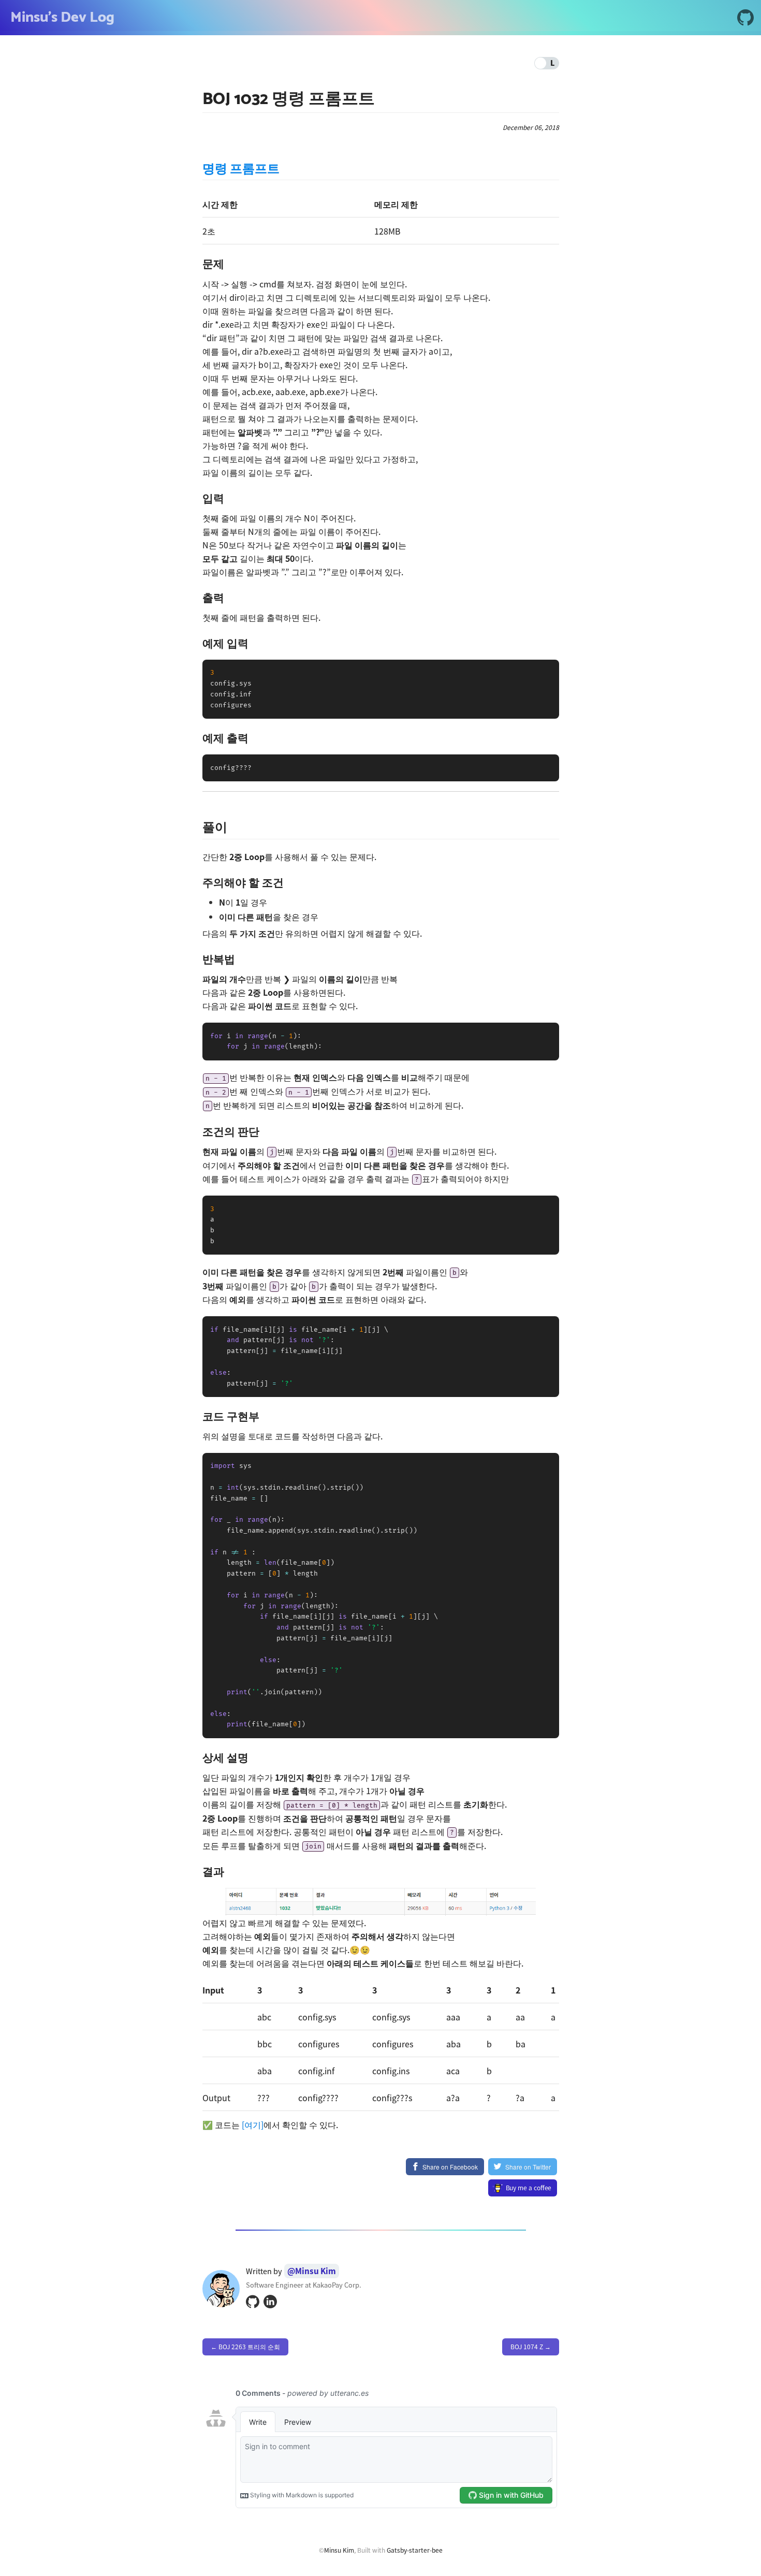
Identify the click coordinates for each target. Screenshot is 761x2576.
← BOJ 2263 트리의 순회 (245, 2347)
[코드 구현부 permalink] (197, 1416)
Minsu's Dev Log (62, 18)
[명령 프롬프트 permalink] (197, 170)
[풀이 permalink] (197, 828)
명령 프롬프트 (241, 169)
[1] (380, 1900)
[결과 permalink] (197, 1872)
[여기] (253, 2124)
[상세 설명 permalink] (197, 1758)
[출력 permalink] (197, 598)
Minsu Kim (339, 2550)
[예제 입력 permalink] (197, 643)
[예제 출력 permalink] (197, 738)
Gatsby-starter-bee (415, 2550)
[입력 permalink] (197, 498)
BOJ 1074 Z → (531, 2347)
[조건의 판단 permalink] (197, 1132)
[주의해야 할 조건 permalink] (197, 883)
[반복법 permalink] (197, 959)
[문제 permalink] (197, 264)
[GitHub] (745, 19)
